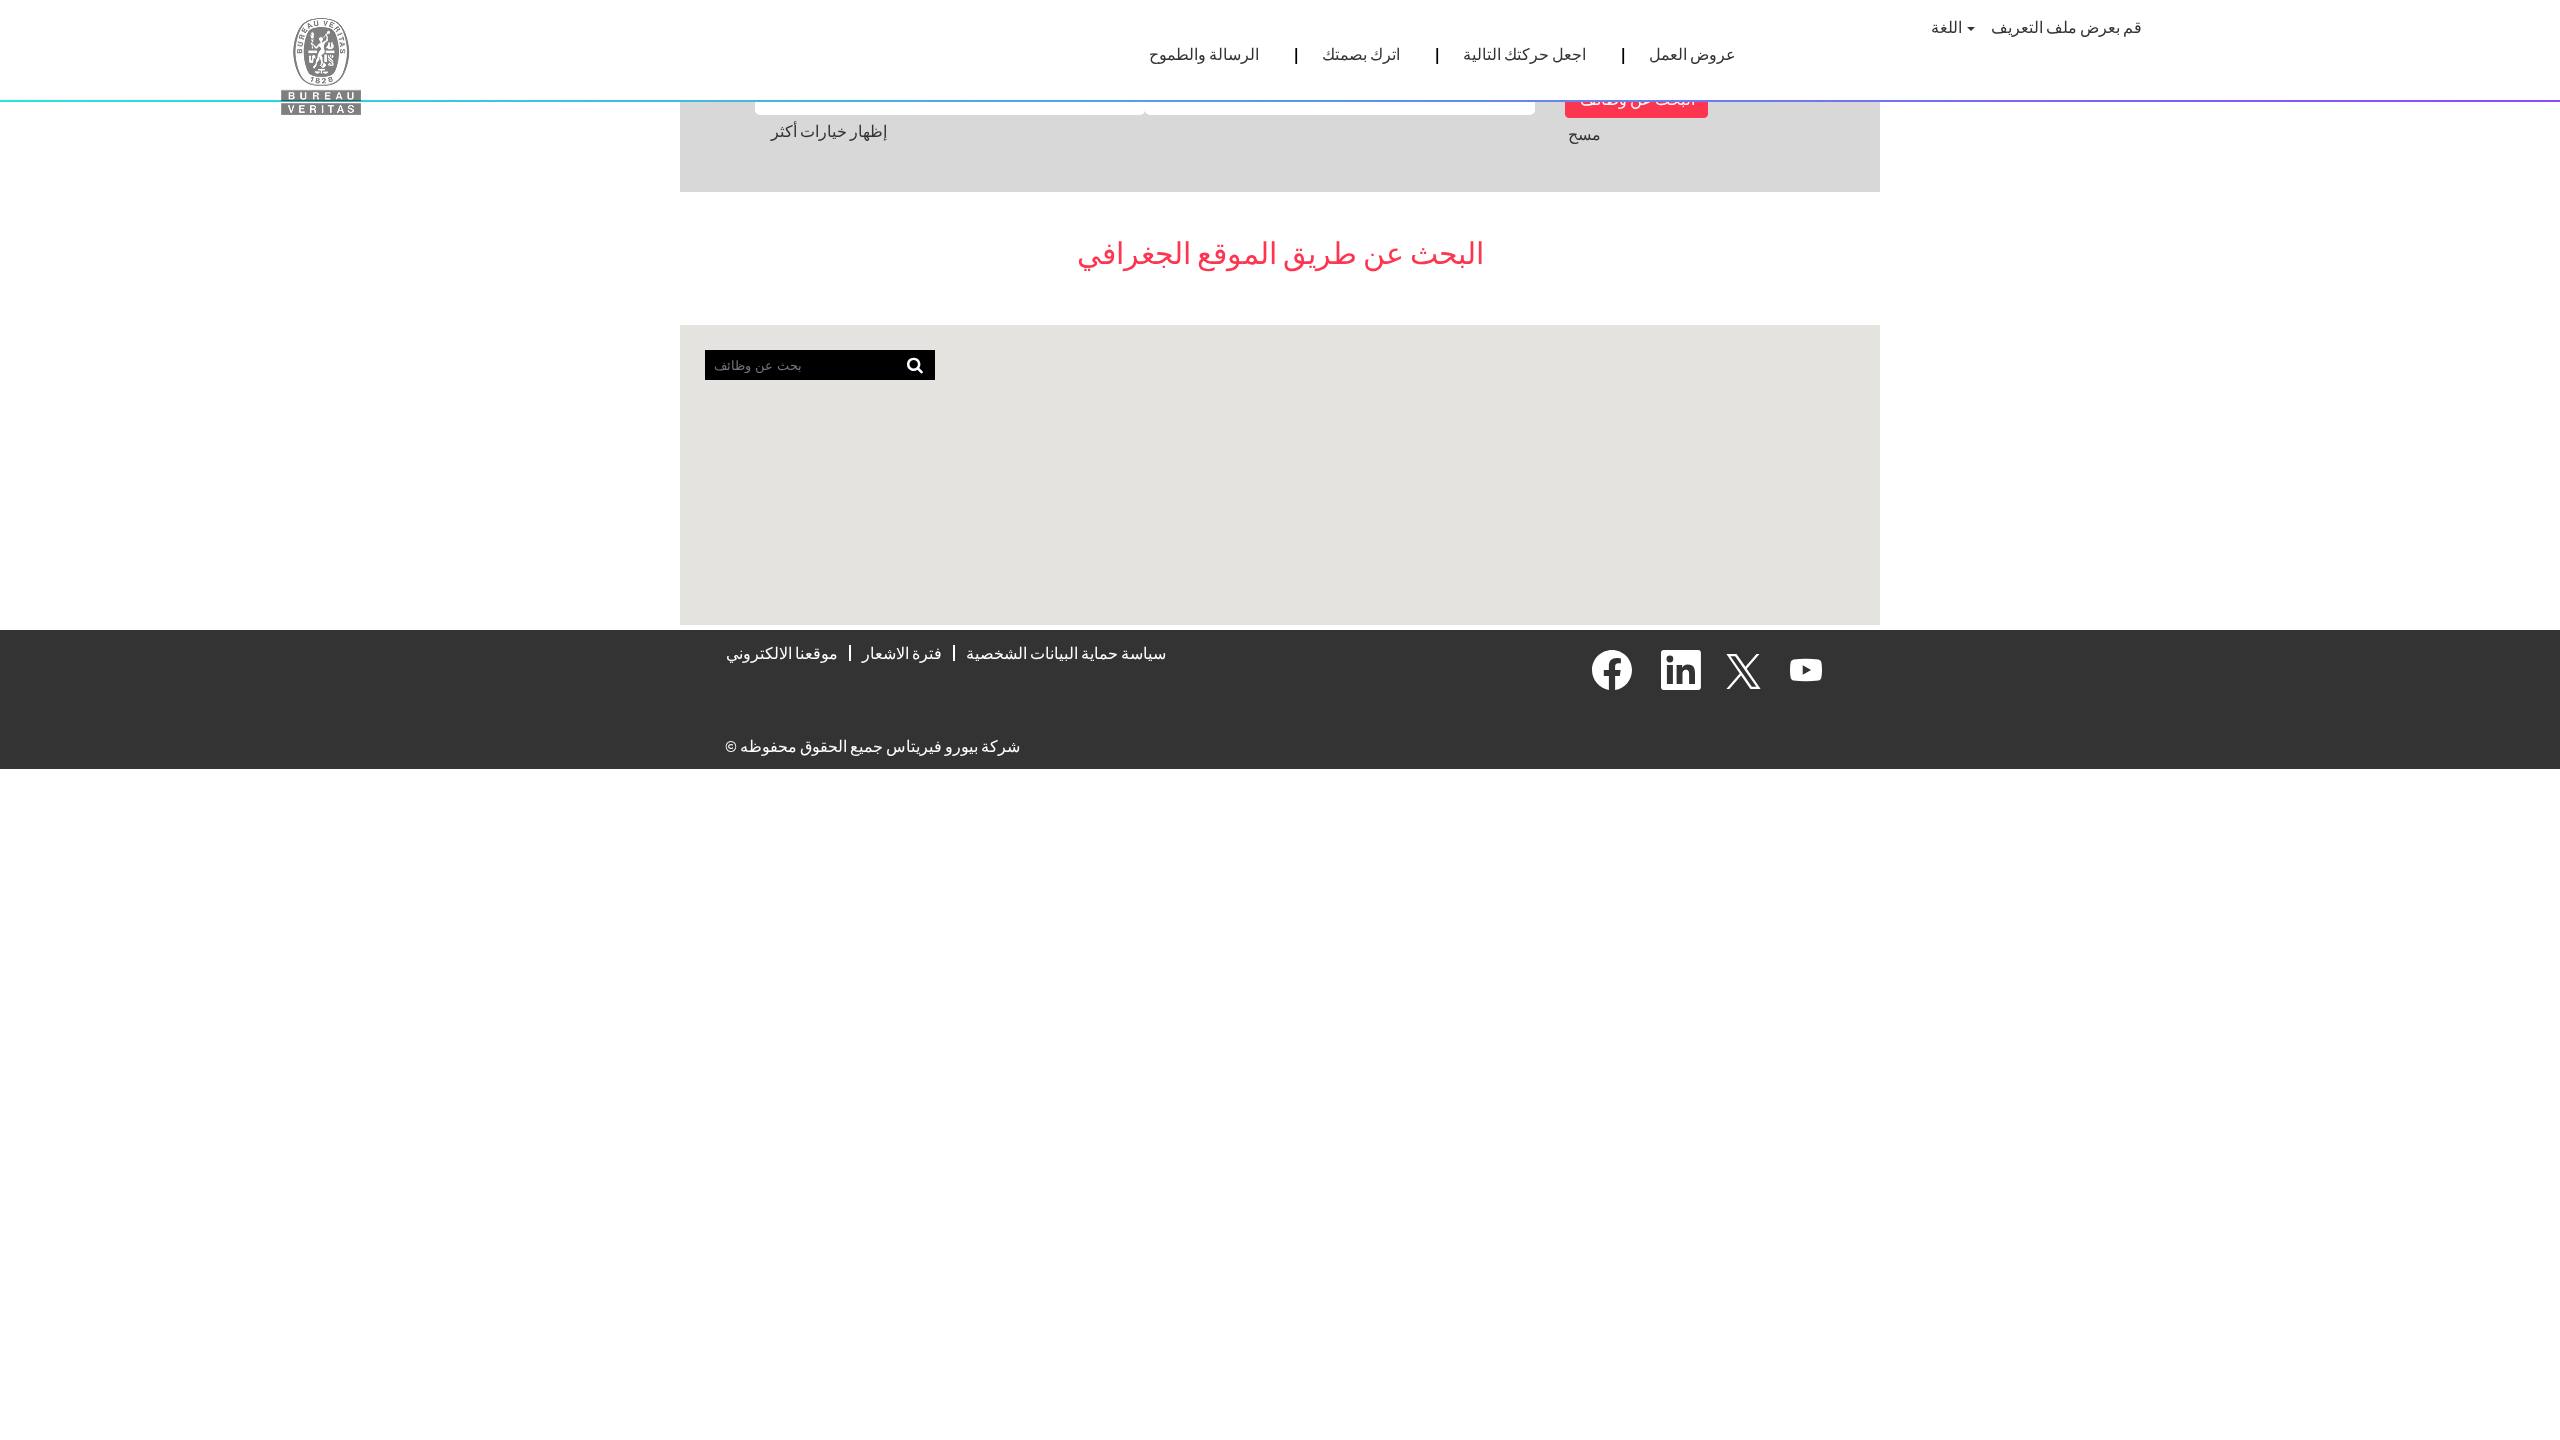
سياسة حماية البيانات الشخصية (1066, 653)
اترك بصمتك (1361, 54)
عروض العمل (1692, 54)
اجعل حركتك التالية (1524, 54)
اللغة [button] (1948, 27)
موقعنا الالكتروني (782, 653)
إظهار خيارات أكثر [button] (829, 131)
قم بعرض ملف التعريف (2066, 27)
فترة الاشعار (902, 653)
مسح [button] (1584, 134)
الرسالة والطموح (1204, 54)
